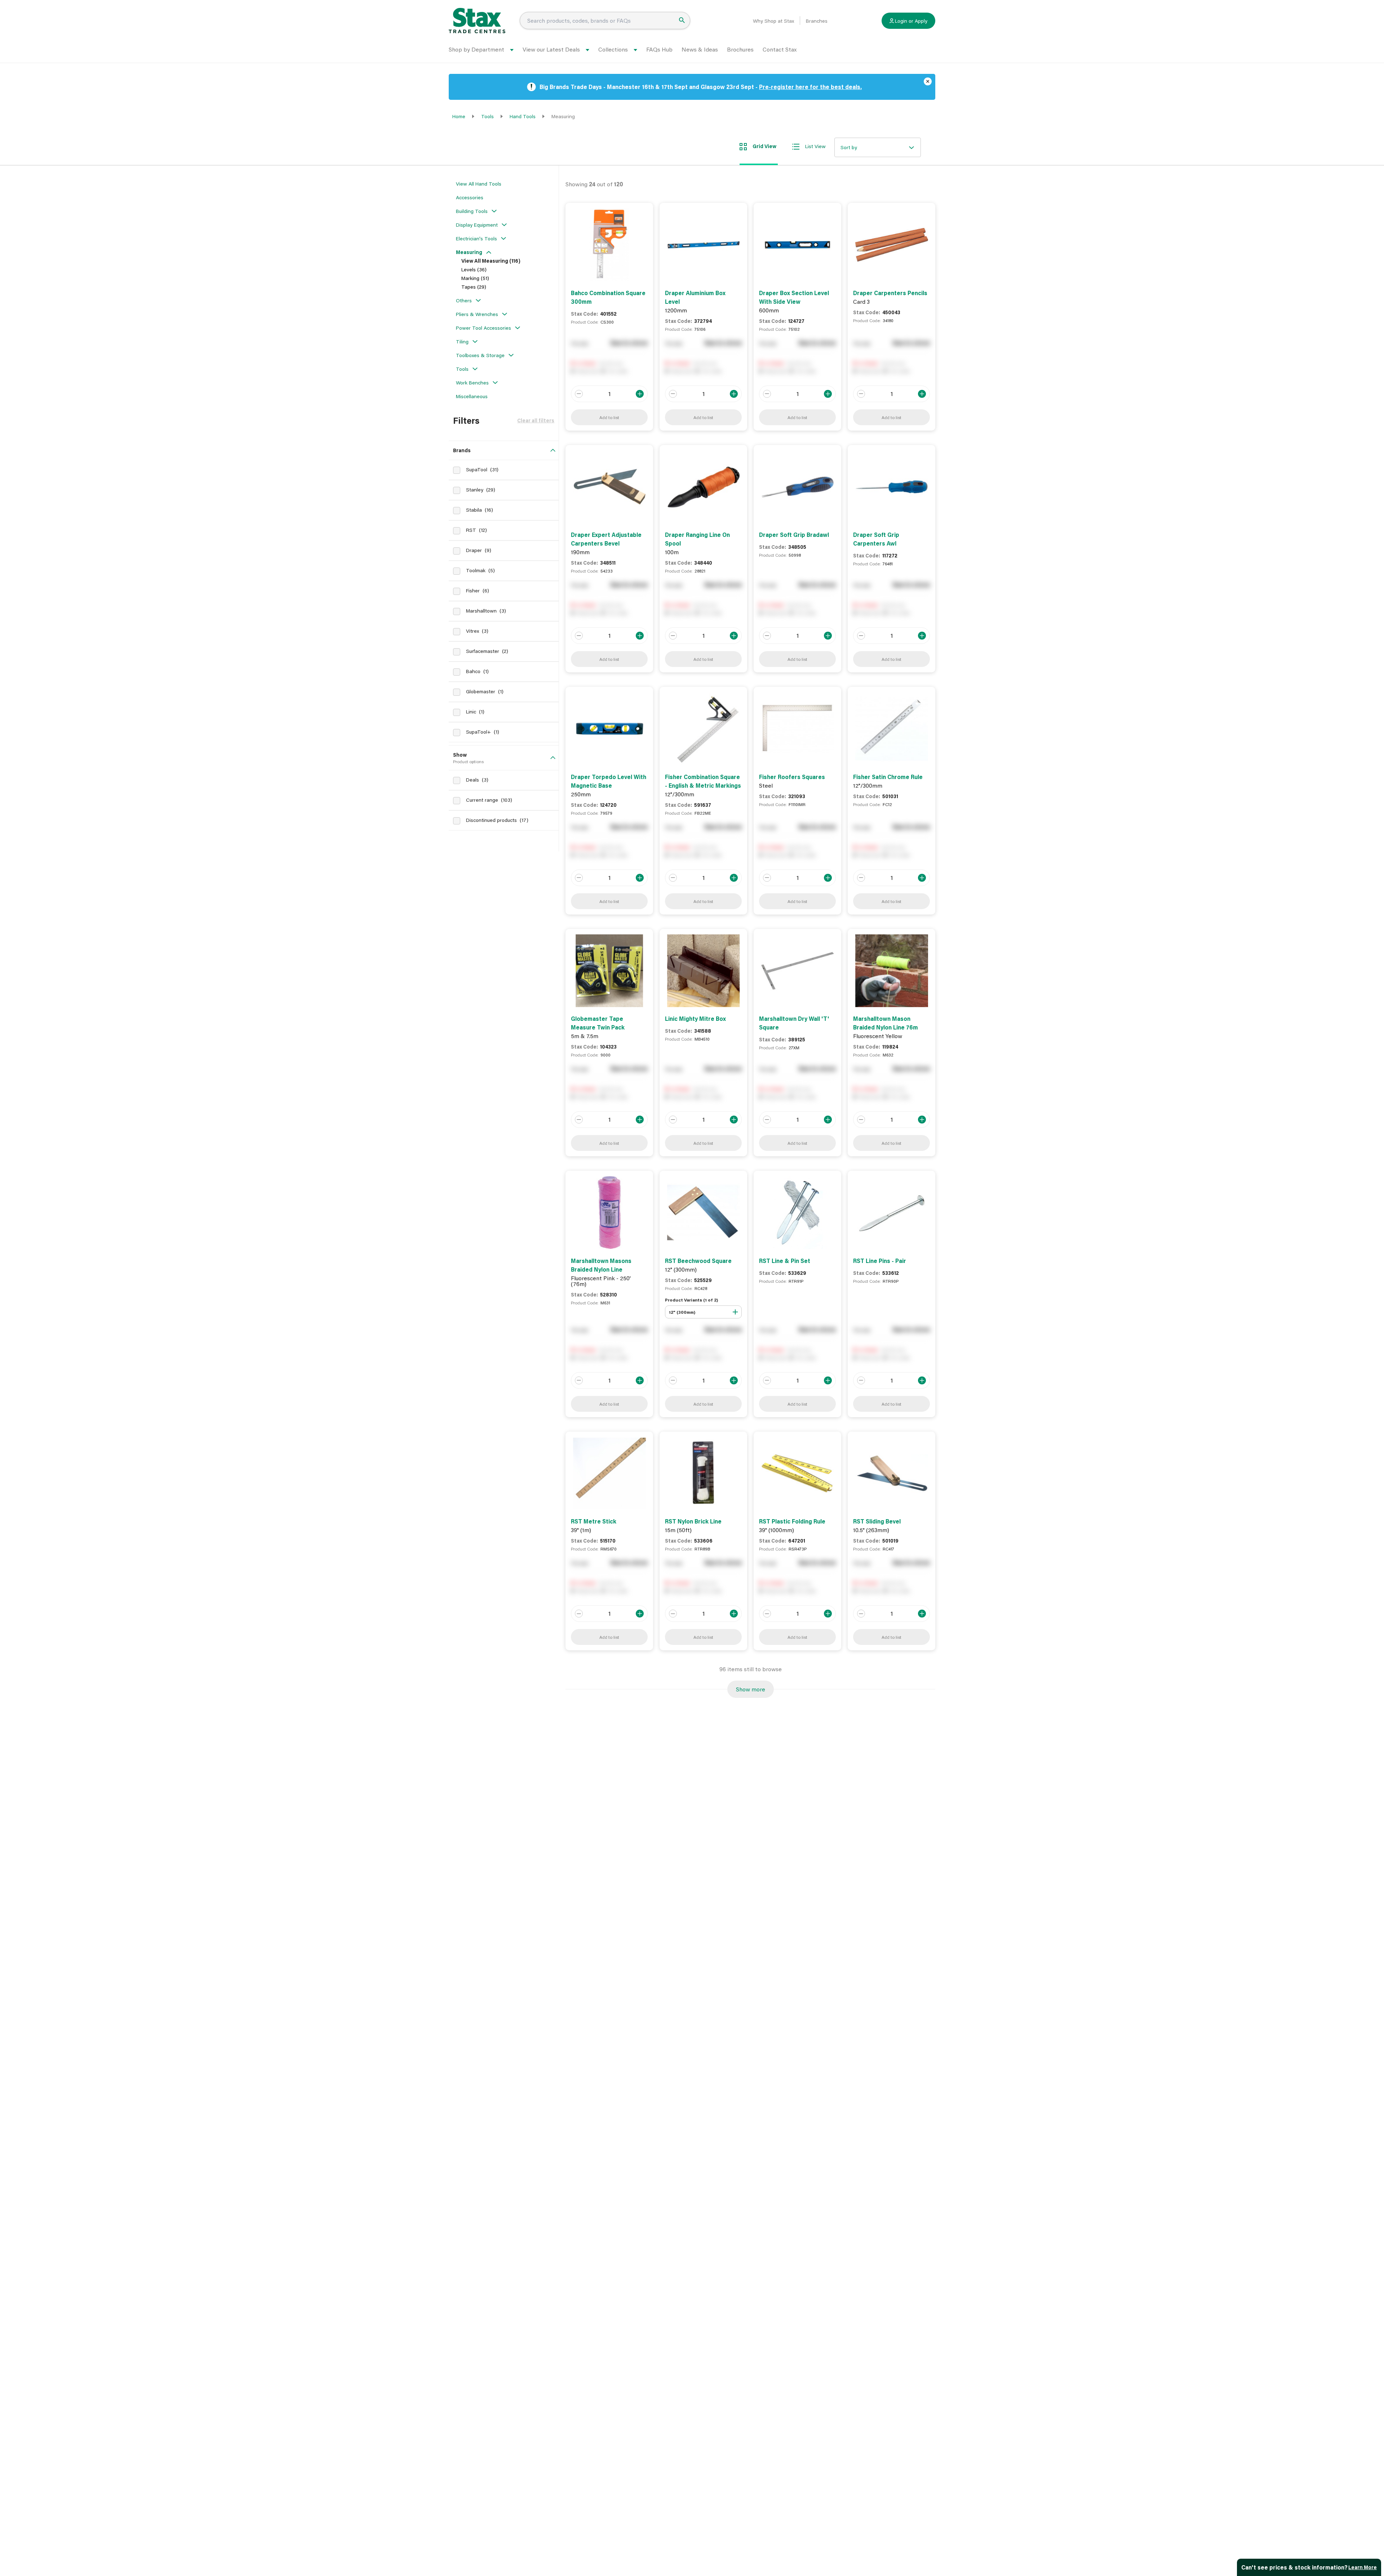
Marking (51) (475, 278)
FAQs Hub (659, 49)
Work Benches (472, 382)
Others (464, 300)
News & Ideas (700, 49)
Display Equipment (477, 225)
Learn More (1363, 2567)
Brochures (740, 49)
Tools (487, 116)
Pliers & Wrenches (477, 314)
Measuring (469, 252)
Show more (751, 1689)
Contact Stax (780, 49)
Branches (817, 21)
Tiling (462, 341)
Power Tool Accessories (483, 328)
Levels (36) (474, 269)
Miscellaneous (472, 396)
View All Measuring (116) (491, 261)
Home (459, 116)
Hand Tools (523, 116)
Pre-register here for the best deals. (810, 87)
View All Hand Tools (479, 184)
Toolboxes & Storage (480, 355)
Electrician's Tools (476, 238)
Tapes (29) (474, 287)
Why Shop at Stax (773, 21)
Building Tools (472, 211)
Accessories (470, 197)
